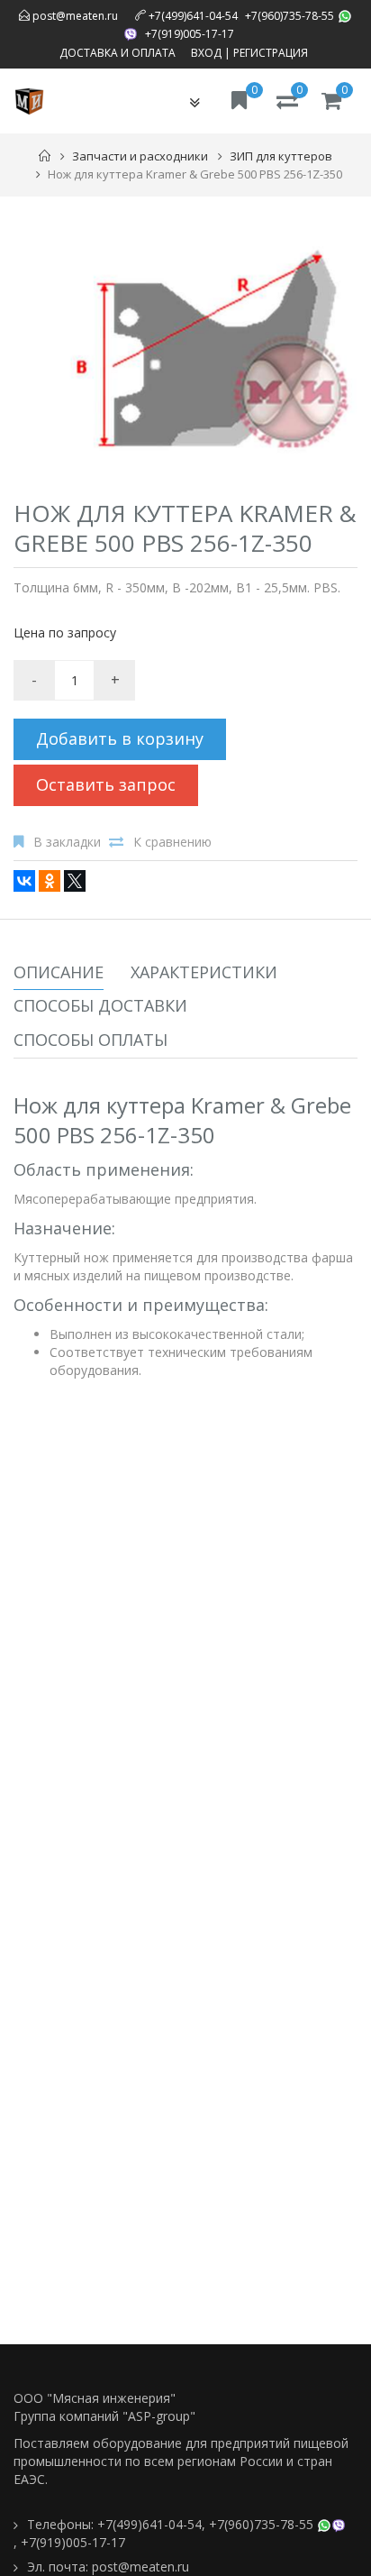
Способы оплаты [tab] (90, 1040)
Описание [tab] (59, 972)
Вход (206, 53)
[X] (75, 881)
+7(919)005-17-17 (190, 34)
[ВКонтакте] (24, 881)
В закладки (67, 842)
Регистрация (271, 53)
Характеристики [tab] (204, 972)
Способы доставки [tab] (100, 1005)
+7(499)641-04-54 (193, 16)
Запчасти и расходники (140, 156)
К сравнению (172, 842)
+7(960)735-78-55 (290, 16)
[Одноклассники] (50, 881)
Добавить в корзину (120, 738)
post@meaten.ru (74, 16)
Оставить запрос (106, 784)
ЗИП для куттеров (281, 156)
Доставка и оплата (118, 53)
